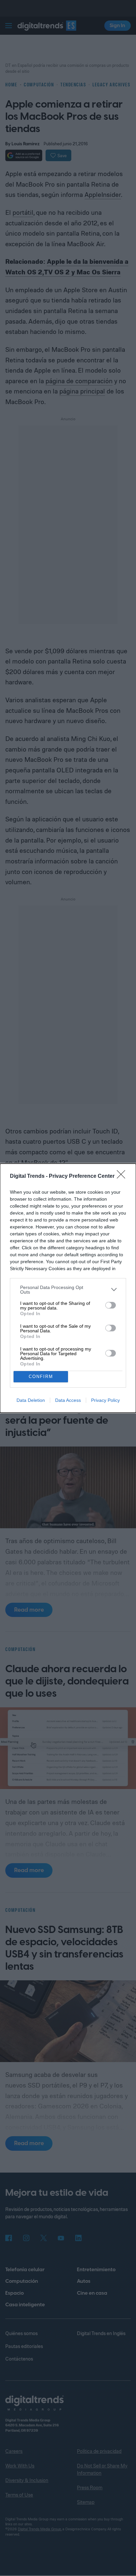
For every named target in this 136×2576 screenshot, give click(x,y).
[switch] (111, 1305)
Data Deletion (31, 1400)
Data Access (68, 1400)
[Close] (123, 1176)
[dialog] (68, 1288)
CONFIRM (41, 1377)
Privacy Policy (105, 1400)
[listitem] (68, 1290)
